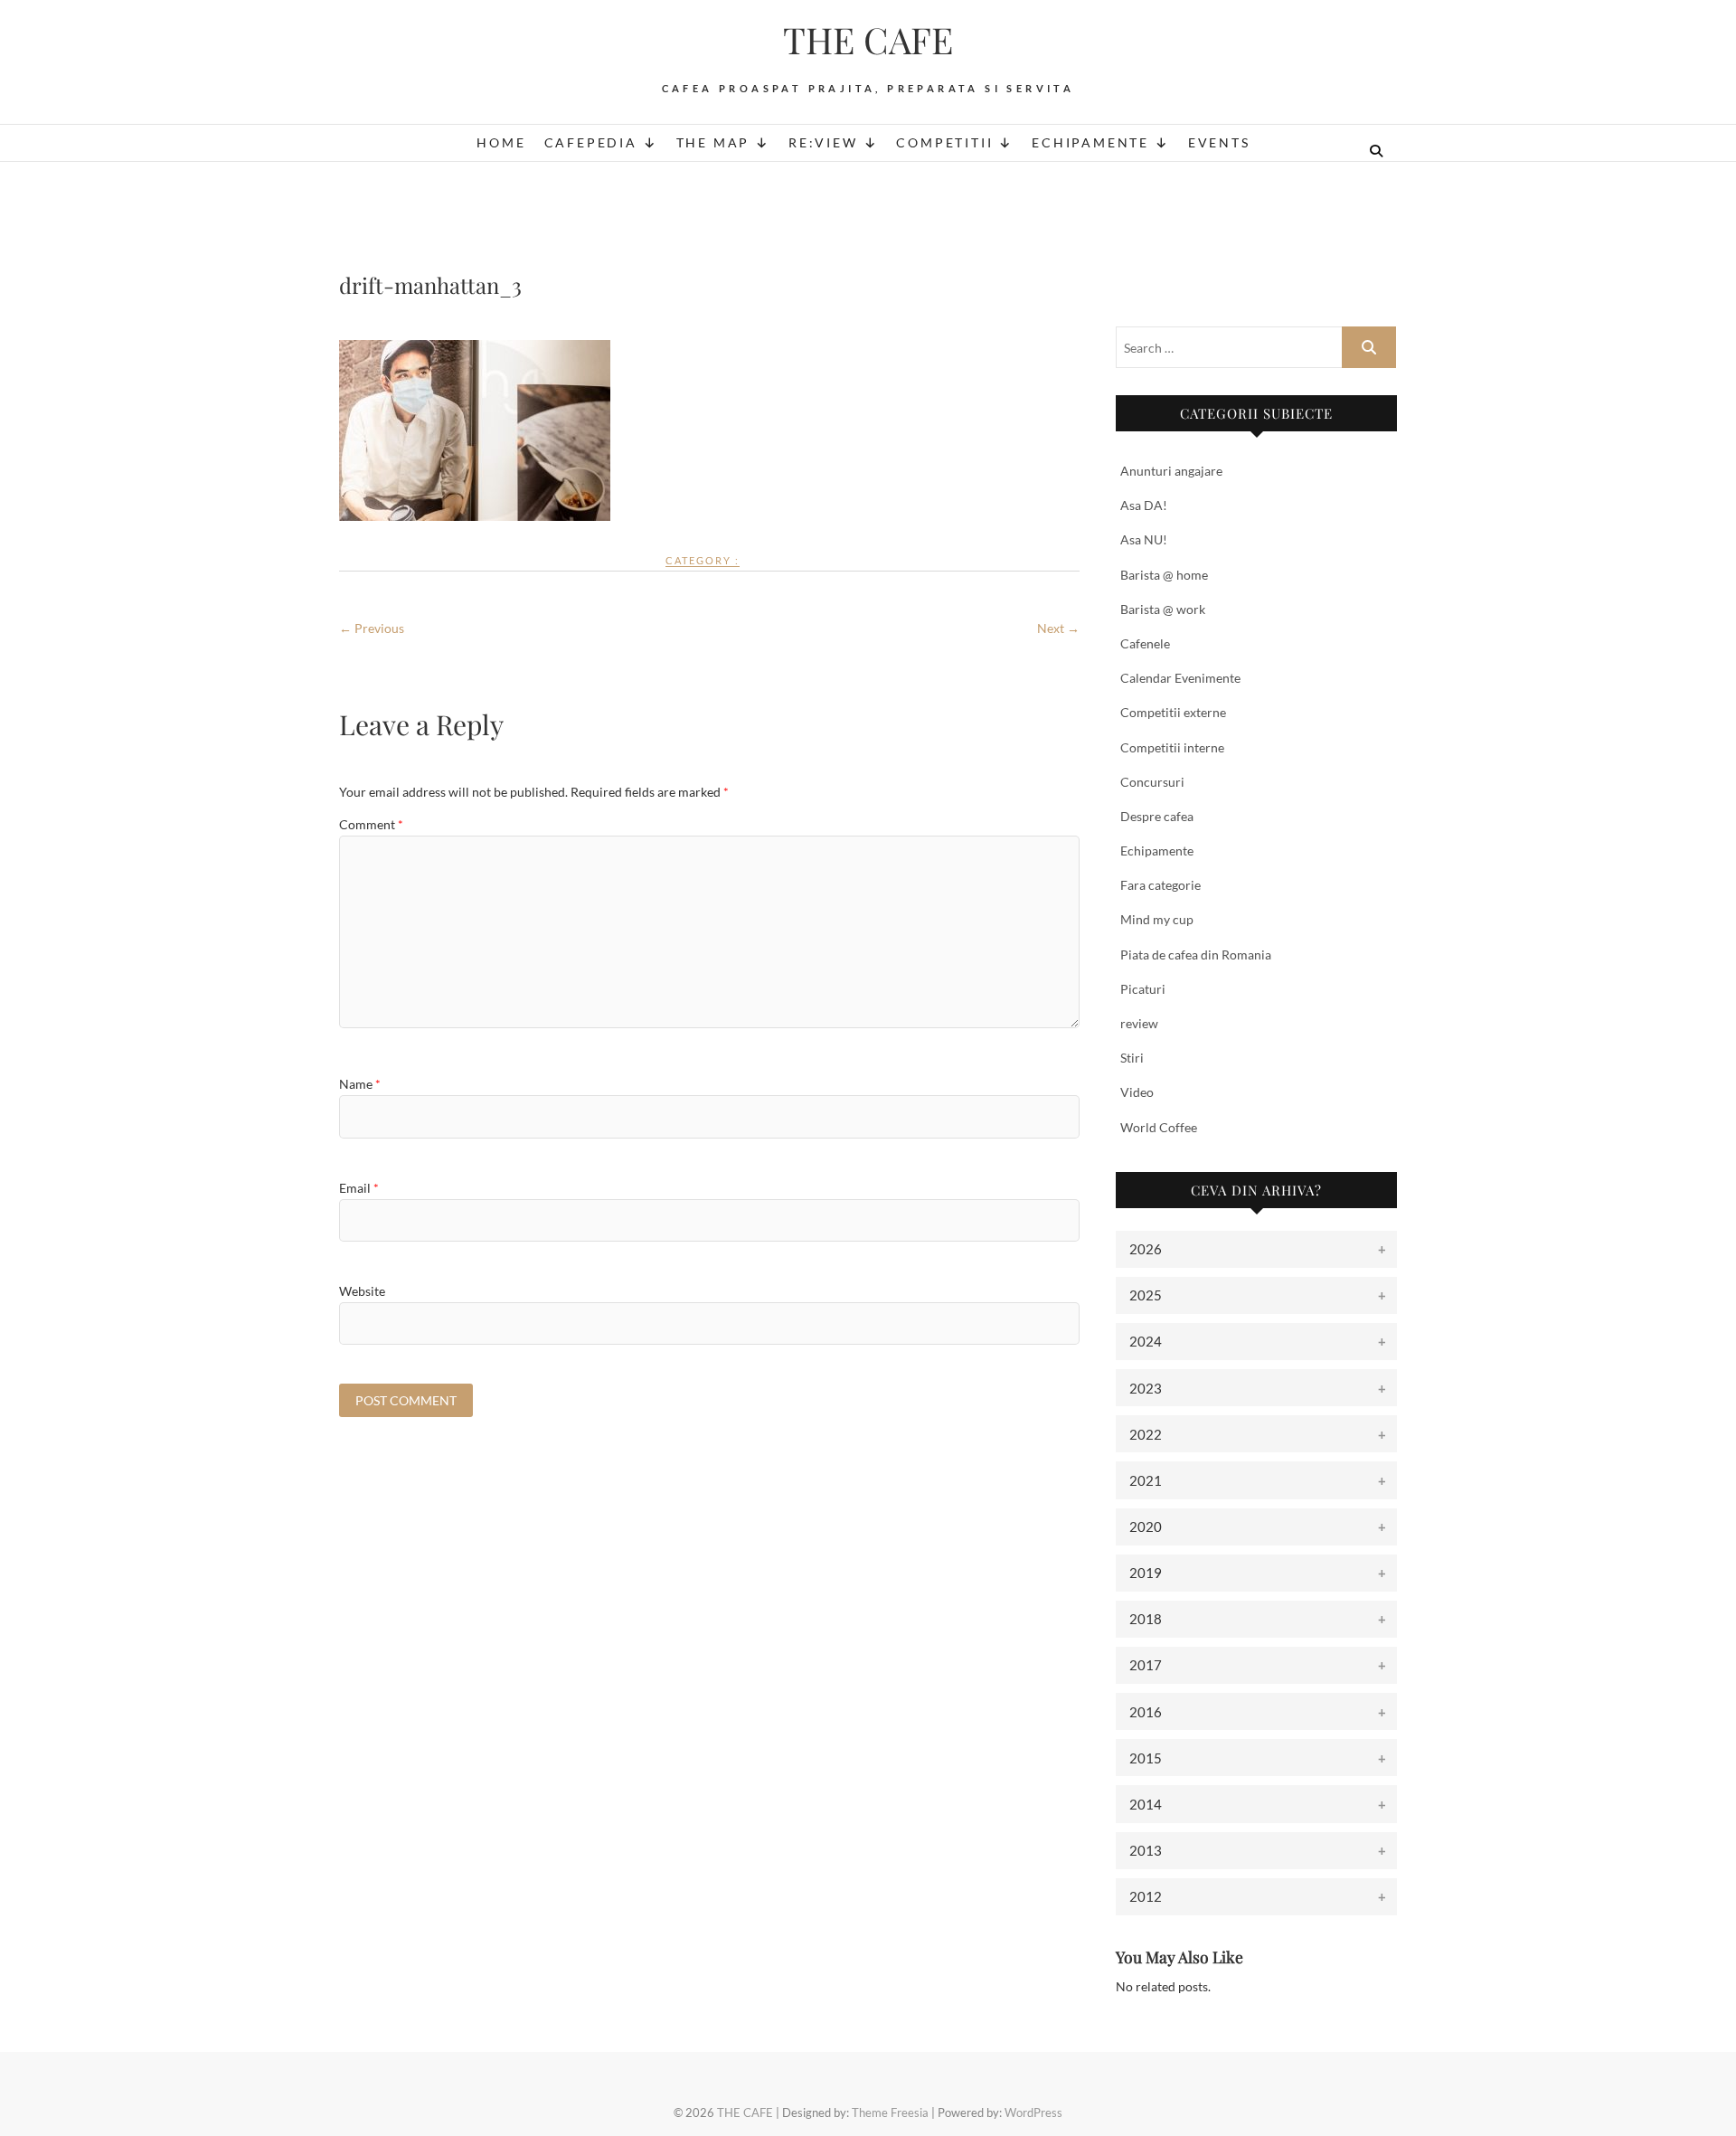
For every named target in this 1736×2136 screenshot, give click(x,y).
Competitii (944, 142)
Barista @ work (1163, 609)
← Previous (372, 628)
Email (359, 1188)
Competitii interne (1172, 747)
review (1139, 1023)
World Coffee (1159, 1127)
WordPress (1033, 2112)
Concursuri (1152, 782)
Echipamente (1090, 142)
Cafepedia (591, 142)
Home (501, 142)
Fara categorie (1160, 885)
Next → (1058, 628)
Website (362, 1291)
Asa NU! (1144, 539)
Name (360, 1084)
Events (1219, 142)
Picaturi (1143, 989)
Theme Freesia (890, 2112)
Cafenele (1145, 643)
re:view (823, 142)
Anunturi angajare (1171, 471)
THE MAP (713, 142)
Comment (371, 824)
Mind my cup (1157, 919)
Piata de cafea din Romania (1196, 955)
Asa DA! (1144, 505)
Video (1137, 1092)
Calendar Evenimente (1180, 678)
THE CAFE (868, 40)
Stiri (1132, 1058)
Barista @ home (1164, 575)
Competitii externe (1173, 712)
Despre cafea (1157, 816)
